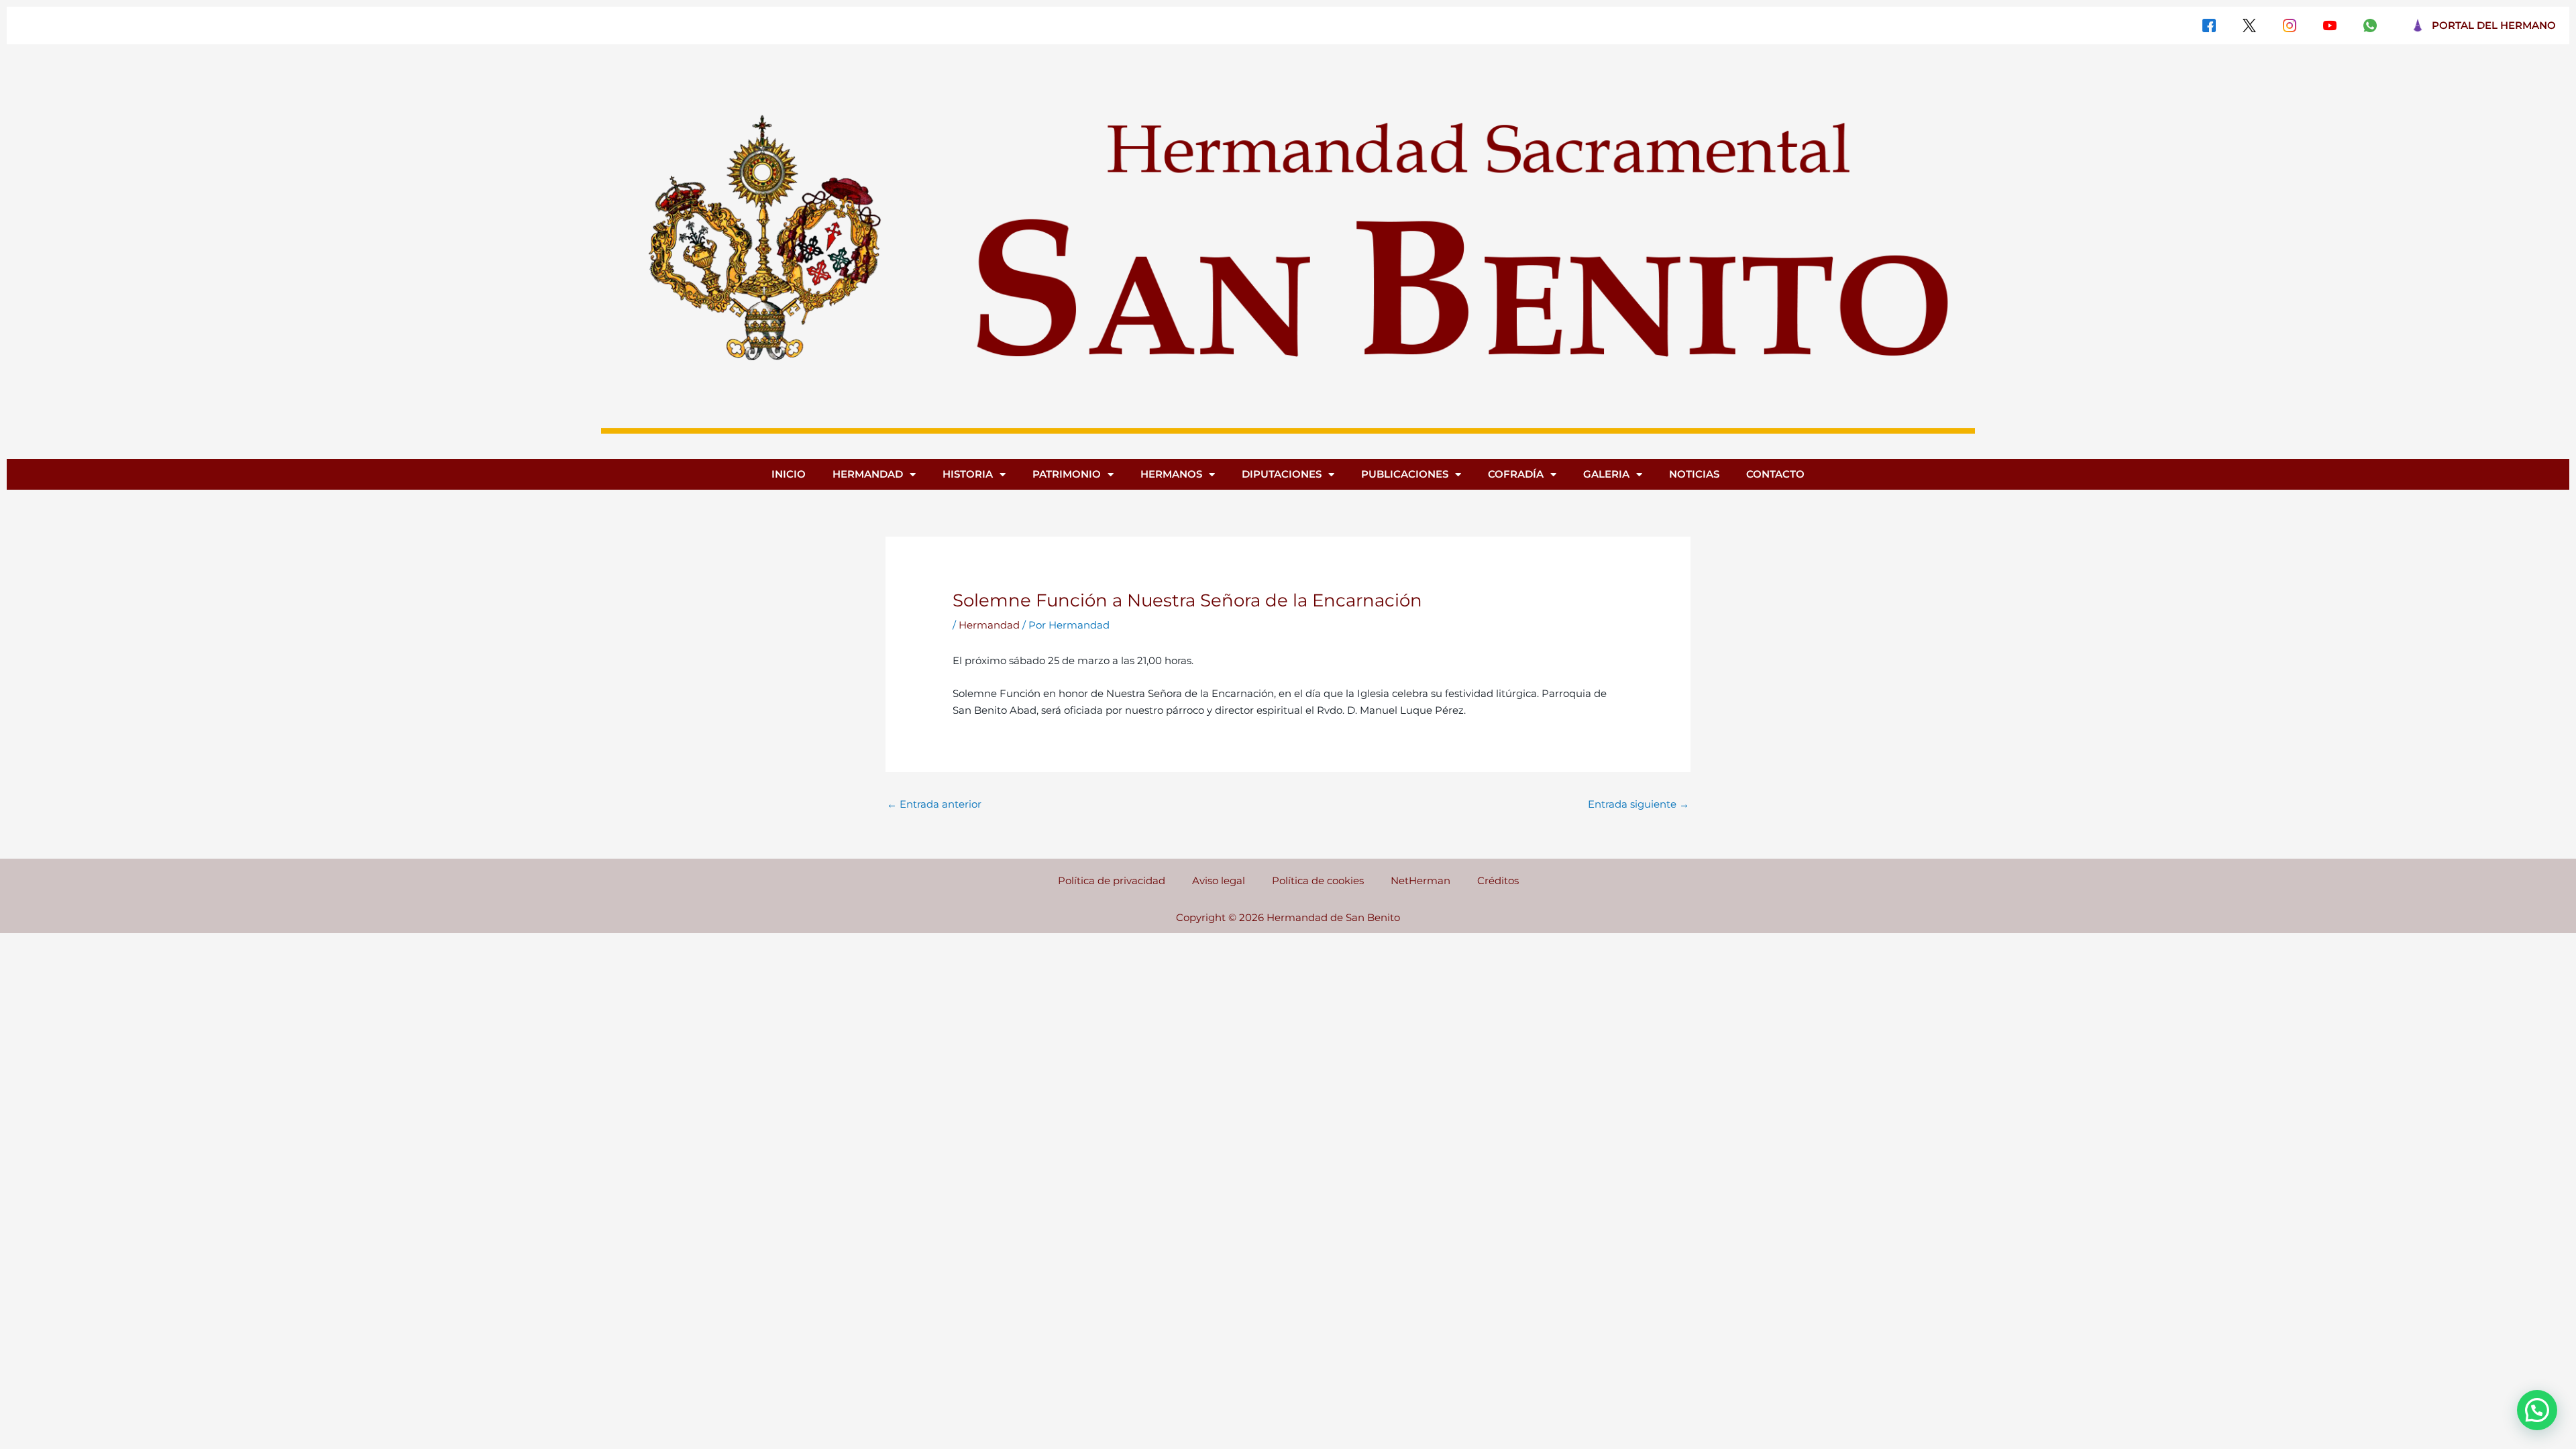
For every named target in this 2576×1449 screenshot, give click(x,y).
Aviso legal (1219, 880)
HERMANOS (1171, 474)
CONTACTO (1775, 474)
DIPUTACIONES (1282, 474)
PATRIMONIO (1067, 474)
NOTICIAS (1694, 474)
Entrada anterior (934, 804)
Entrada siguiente (1639, 804)
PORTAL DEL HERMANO (2494, 25)
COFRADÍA (1516, 474)
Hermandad (989, 625)
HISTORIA (968, 474)
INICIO (789, 474)
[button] (2537, 1410)
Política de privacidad (1112, 880)
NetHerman (1420, 880)
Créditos (1498, 880)
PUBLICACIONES (1405, 474)
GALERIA (1606, 474)
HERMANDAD (868, 474)
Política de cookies (1318, 880)
